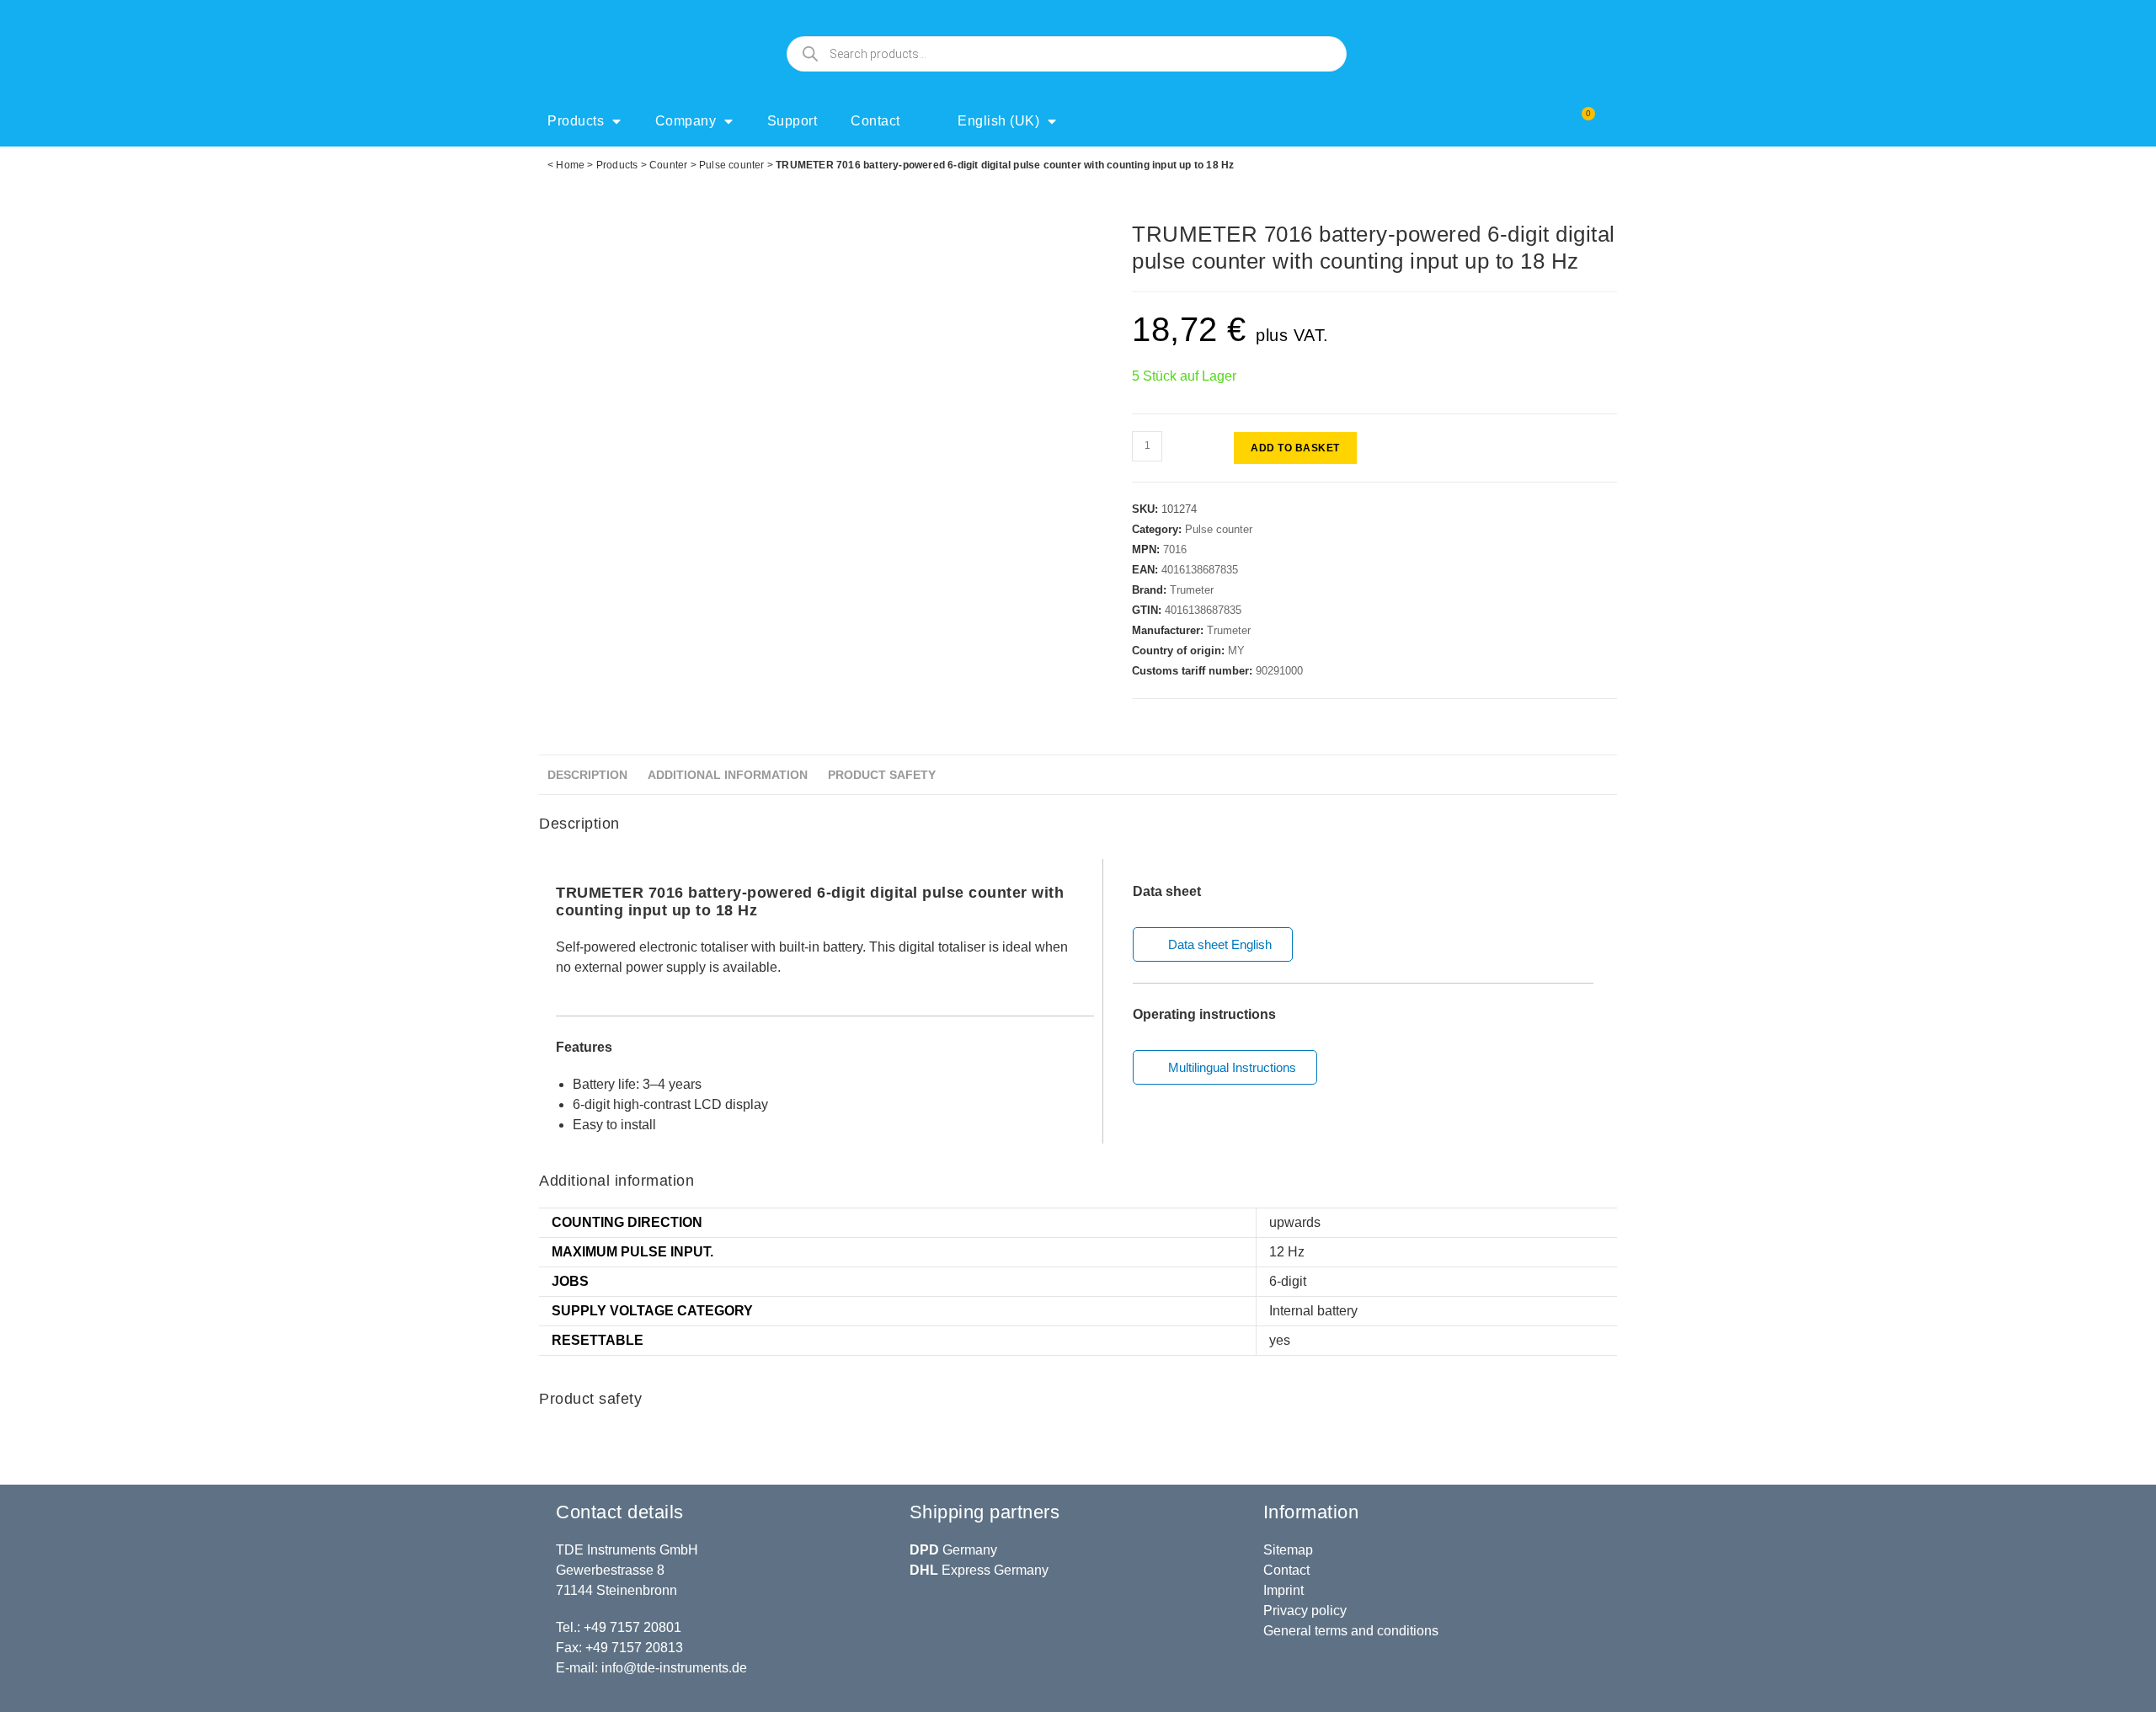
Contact (875, 121)
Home (570, 165)
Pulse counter (732, 165)
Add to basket (1295, 448)
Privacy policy (1305, 1611)
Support (792, 121)
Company (686, 121)
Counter (668, 165)
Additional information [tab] (728, 775)
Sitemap (1288, 1550)
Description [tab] (587, 775)
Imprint (1283, 1590)
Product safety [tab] (882, 775)
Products (576, 121)
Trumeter (1192, 590)
